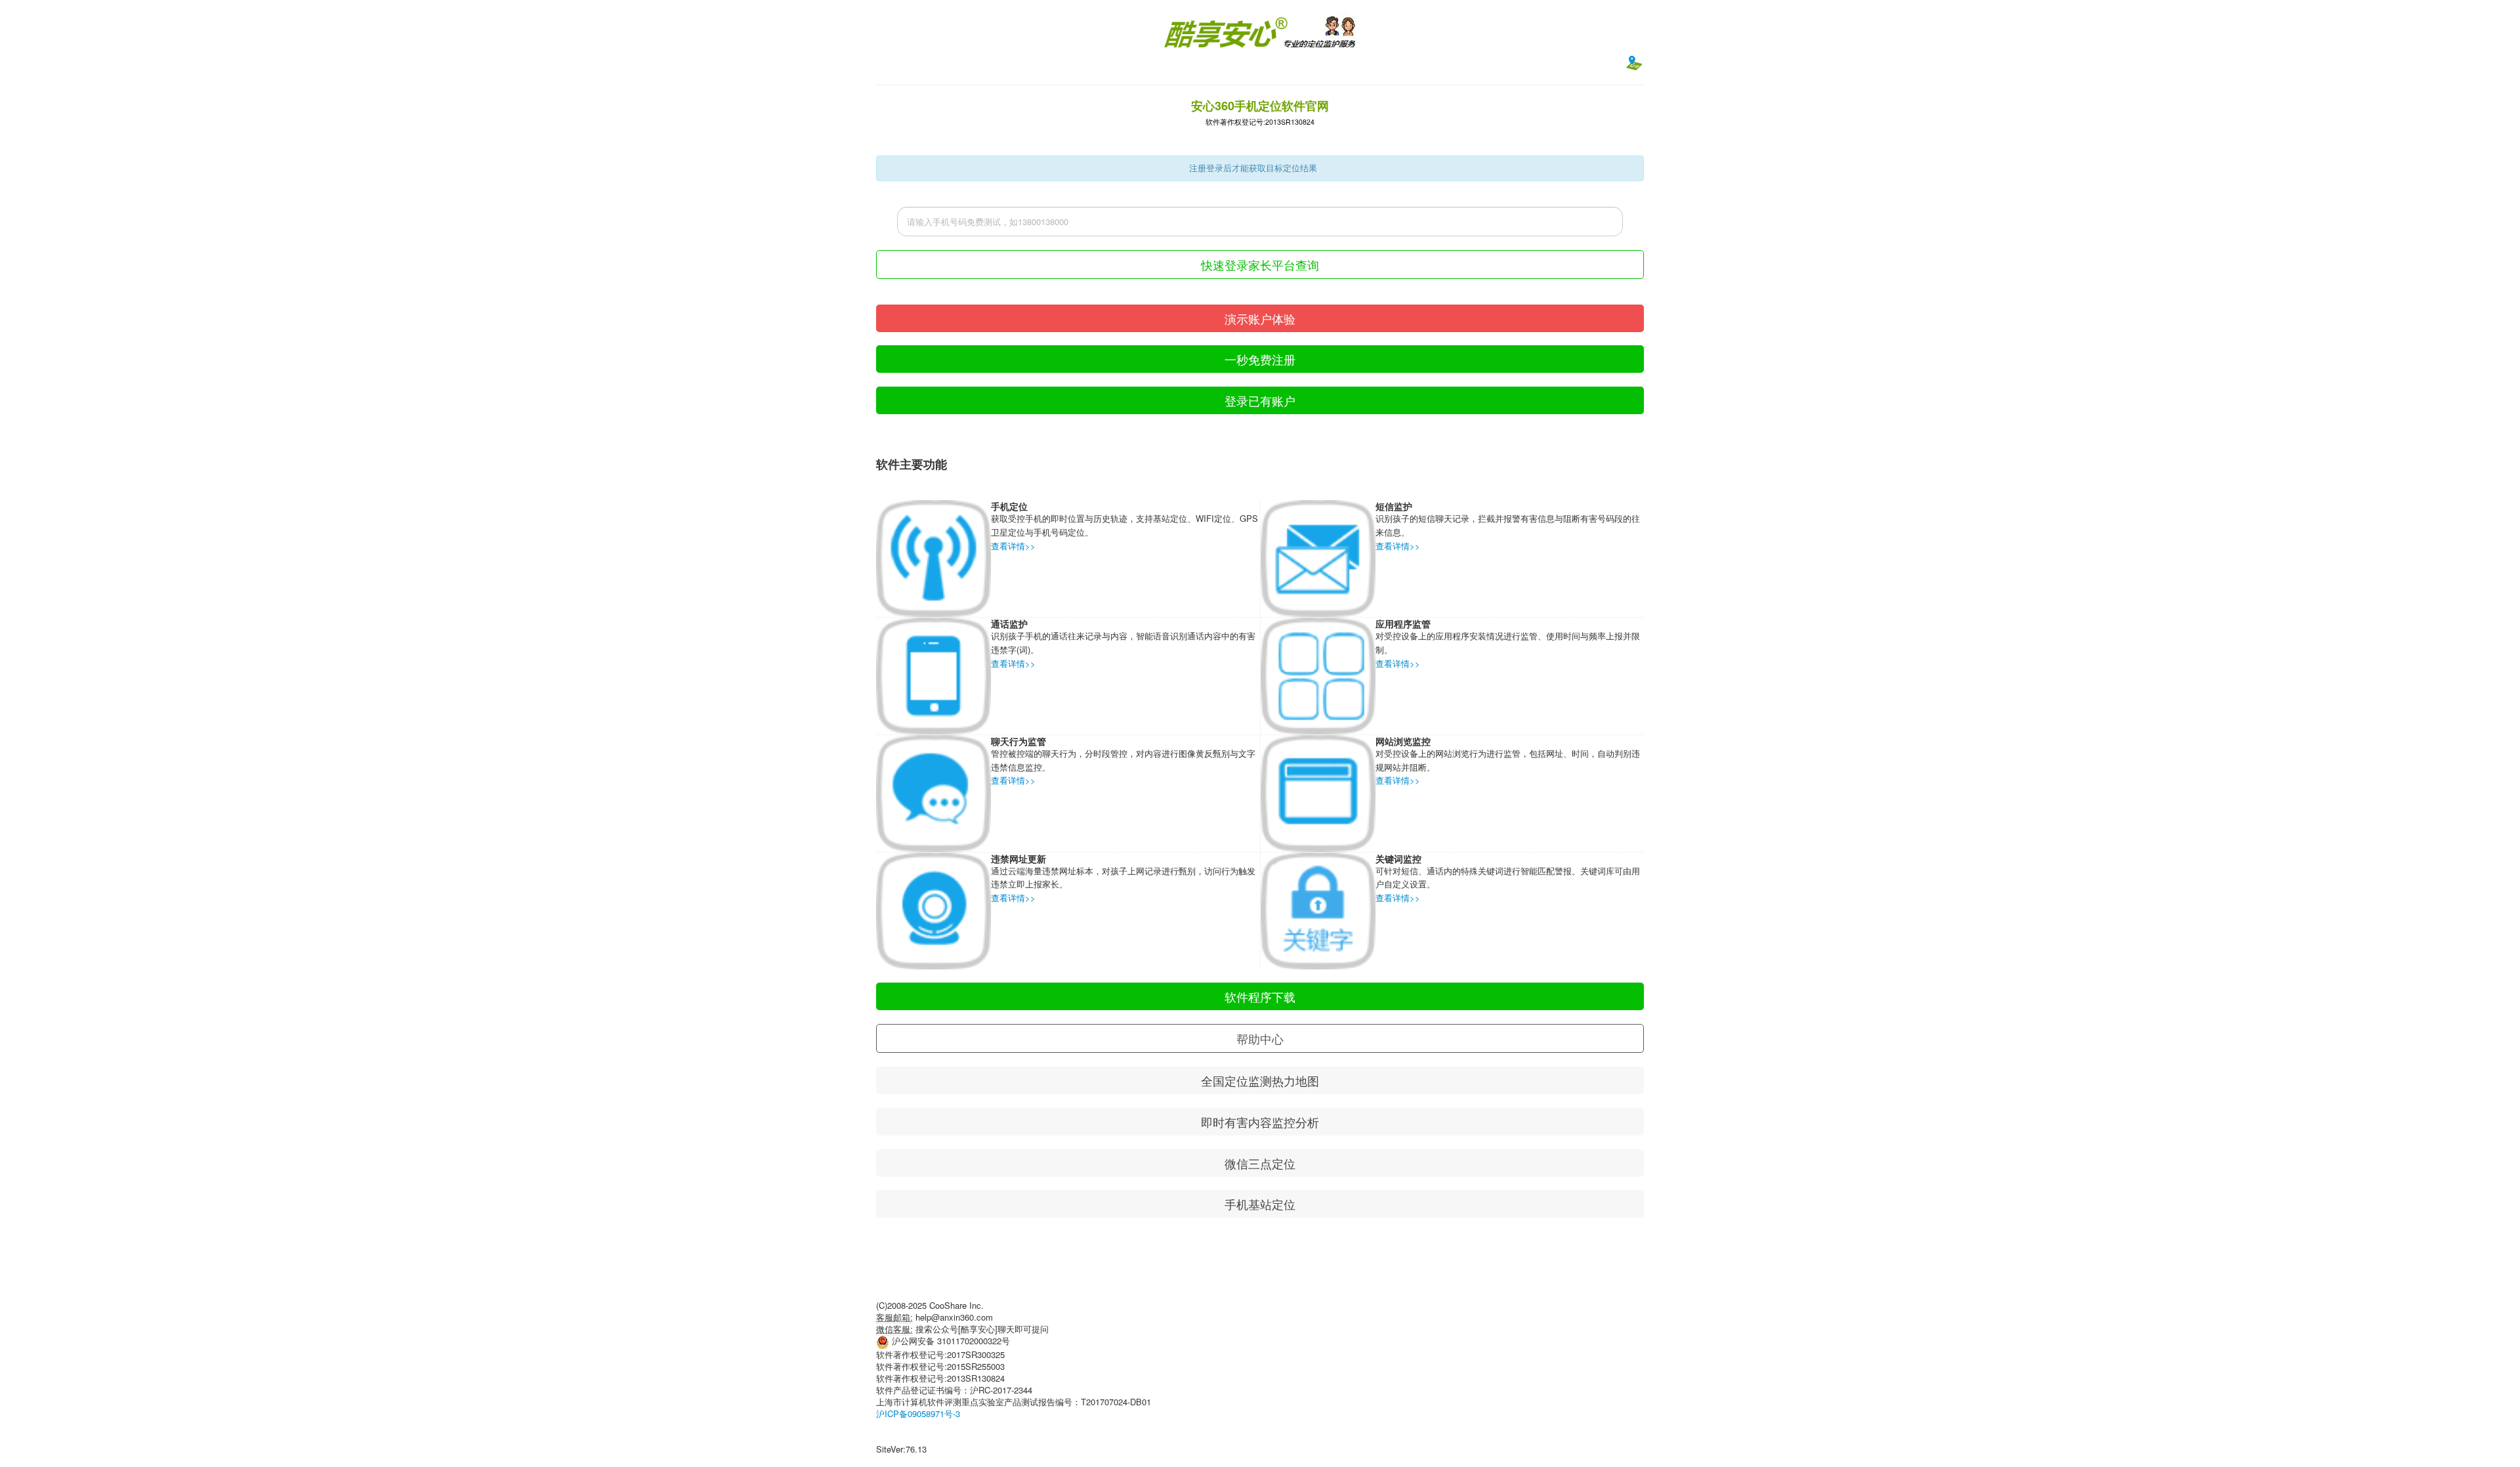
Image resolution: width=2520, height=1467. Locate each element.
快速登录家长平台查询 (1260, 265)
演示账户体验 (1260, 318)
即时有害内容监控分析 (1260, 1122)
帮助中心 (1260, 1038)
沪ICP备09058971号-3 (918, 1414)
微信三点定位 (1260, 1163)
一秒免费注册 (1260, 359)
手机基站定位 (1260, 1204)
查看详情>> (1013, 546)
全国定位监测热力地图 (1260, 1080)
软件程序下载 (1260, 996)
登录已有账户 (1260, 400)
